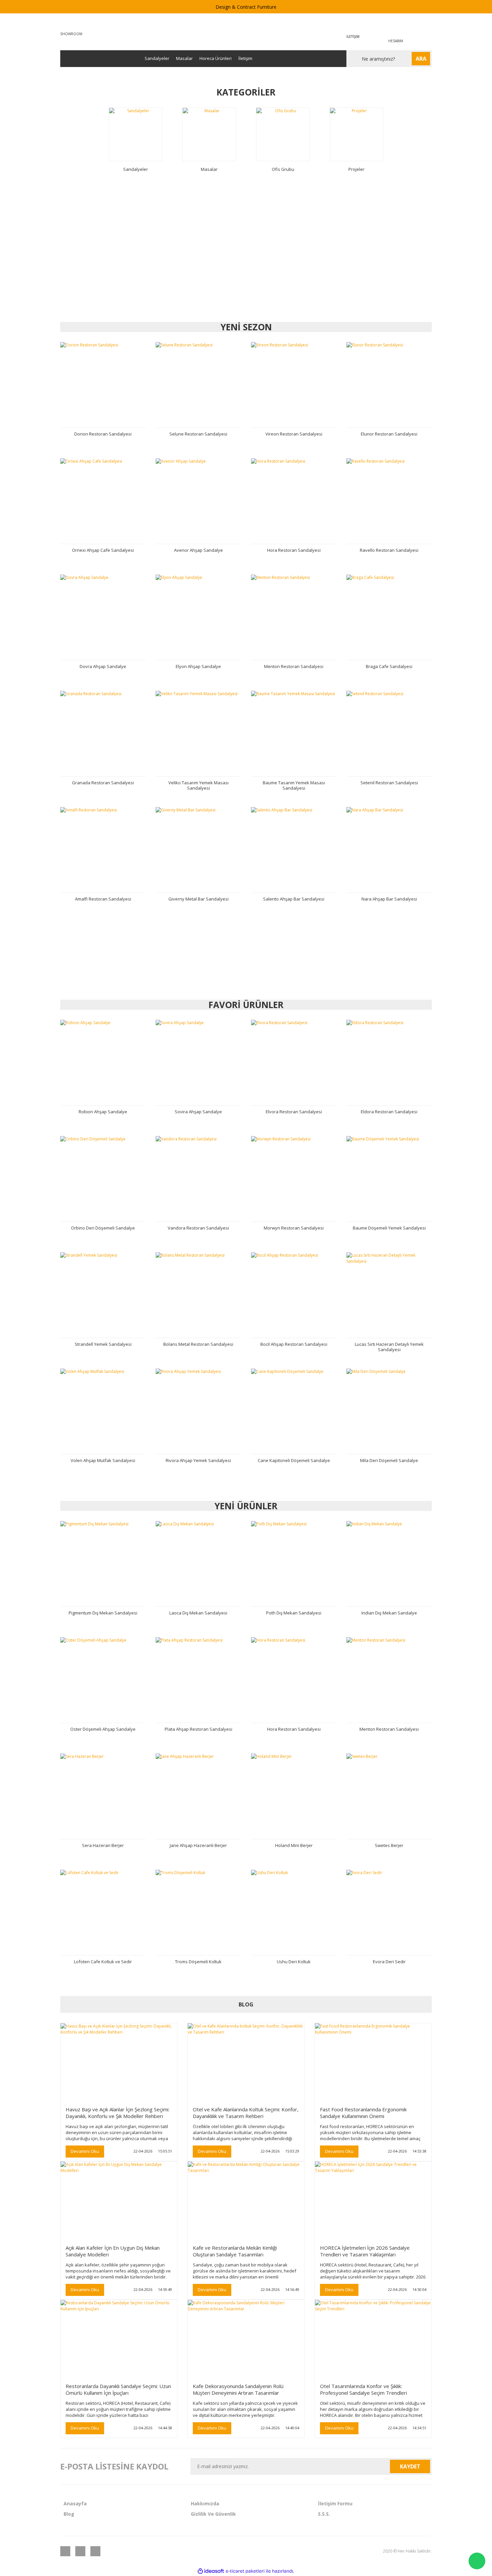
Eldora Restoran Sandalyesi (389, 1112)
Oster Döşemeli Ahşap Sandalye (103, 1729)
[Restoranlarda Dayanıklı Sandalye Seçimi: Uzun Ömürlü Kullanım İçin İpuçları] (119, 2339)
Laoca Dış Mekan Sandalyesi (198, 1613)
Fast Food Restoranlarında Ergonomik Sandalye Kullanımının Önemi (363, 2113)
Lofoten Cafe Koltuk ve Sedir (103, 1962)
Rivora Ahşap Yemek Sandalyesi (198, 1460)
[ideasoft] (211, 2571)
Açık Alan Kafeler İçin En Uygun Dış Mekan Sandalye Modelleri (113, 2251)
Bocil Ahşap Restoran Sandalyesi (294, 1344)
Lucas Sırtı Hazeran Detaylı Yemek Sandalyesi (389, 1347)
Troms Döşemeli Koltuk (198, 1962)
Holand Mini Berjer (294, 1845)
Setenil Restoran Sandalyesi (389, 783)
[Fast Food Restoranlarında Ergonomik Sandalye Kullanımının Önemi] (373, 2062)
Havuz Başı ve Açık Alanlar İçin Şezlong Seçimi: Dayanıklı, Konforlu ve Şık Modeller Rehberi (117, 2113)
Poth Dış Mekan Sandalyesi (294, 1613)
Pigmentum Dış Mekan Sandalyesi (103, 1613)
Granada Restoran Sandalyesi (103, 783)
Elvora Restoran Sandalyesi (294, 1112)
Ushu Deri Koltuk (294, 1962)
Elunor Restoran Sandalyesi (389, 434)
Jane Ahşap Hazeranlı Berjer (198, 1845)
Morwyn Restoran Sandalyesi (294, 1228)
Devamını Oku (85, 2151)
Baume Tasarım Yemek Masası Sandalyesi (294, 785)
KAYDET (410, 2466)
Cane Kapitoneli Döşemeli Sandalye (294, 1460)
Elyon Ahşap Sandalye (198, 666)
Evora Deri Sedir (389, 1962)
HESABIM (396, 41)
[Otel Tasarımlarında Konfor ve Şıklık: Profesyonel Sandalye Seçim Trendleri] (373, 2339)
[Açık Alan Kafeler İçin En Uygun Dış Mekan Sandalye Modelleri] (119, 2200)
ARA (421, 59)
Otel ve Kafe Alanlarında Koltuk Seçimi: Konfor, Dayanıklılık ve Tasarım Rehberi (246, 2113)
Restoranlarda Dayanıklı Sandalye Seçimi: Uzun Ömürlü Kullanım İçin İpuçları (118, 2389)
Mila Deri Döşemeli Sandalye (389, 1460)
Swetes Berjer (389, 1845)
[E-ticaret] (245, 2571)
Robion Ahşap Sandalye (103, 1112)
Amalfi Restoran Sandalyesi (103, 899)
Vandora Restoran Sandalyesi (198, 1228)
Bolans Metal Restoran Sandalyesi (198, 1344)
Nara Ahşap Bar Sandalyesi (389, 899)
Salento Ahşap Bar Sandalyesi (294, 899)
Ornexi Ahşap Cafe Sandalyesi (103, 550)
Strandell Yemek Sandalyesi (103, 1344)
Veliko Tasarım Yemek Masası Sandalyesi (198, 785)
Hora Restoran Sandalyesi (294, 550)
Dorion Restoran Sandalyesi (103, 434)
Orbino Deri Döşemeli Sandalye (103, 1228)
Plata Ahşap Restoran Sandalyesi (198, 1729)
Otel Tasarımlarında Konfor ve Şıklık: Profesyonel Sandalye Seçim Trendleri (363, 2389)
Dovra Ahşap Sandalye (103, 666)
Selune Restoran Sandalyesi (198, 434)
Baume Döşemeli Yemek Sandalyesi (389, 1228)
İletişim (245, 58)
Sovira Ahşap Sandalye (198, 1112)
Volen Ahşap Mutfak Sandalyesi (103, 1460)
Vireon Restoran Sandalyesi (294, 434)
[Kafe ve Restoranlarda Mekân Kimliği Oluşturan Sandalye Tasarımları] (246, 2200)
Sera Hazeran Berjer (103, 1845)
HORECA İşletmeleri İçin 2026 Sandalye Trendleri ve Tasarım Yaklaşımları (365, 2251)
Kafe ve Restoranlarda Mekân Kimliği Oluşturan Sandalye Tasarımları (235, 2251)
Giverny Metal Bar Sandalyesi (198, 899)
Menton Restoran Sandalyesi (294, 666)
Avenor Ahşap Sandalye (198, 550)
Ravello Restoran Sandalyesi (389, 550)
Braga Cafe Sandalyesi (389, 666)
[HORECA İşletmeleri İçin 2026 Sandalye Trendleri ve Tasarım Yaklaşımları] (373, 2200)
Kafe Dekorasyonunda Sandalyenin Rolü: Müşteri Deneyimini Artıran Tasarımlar (238, 2389)
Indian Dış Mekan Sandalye (389, 1613)
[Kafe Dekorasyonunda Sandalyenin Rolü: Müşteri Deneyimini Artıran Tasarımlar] (246, 2339)
